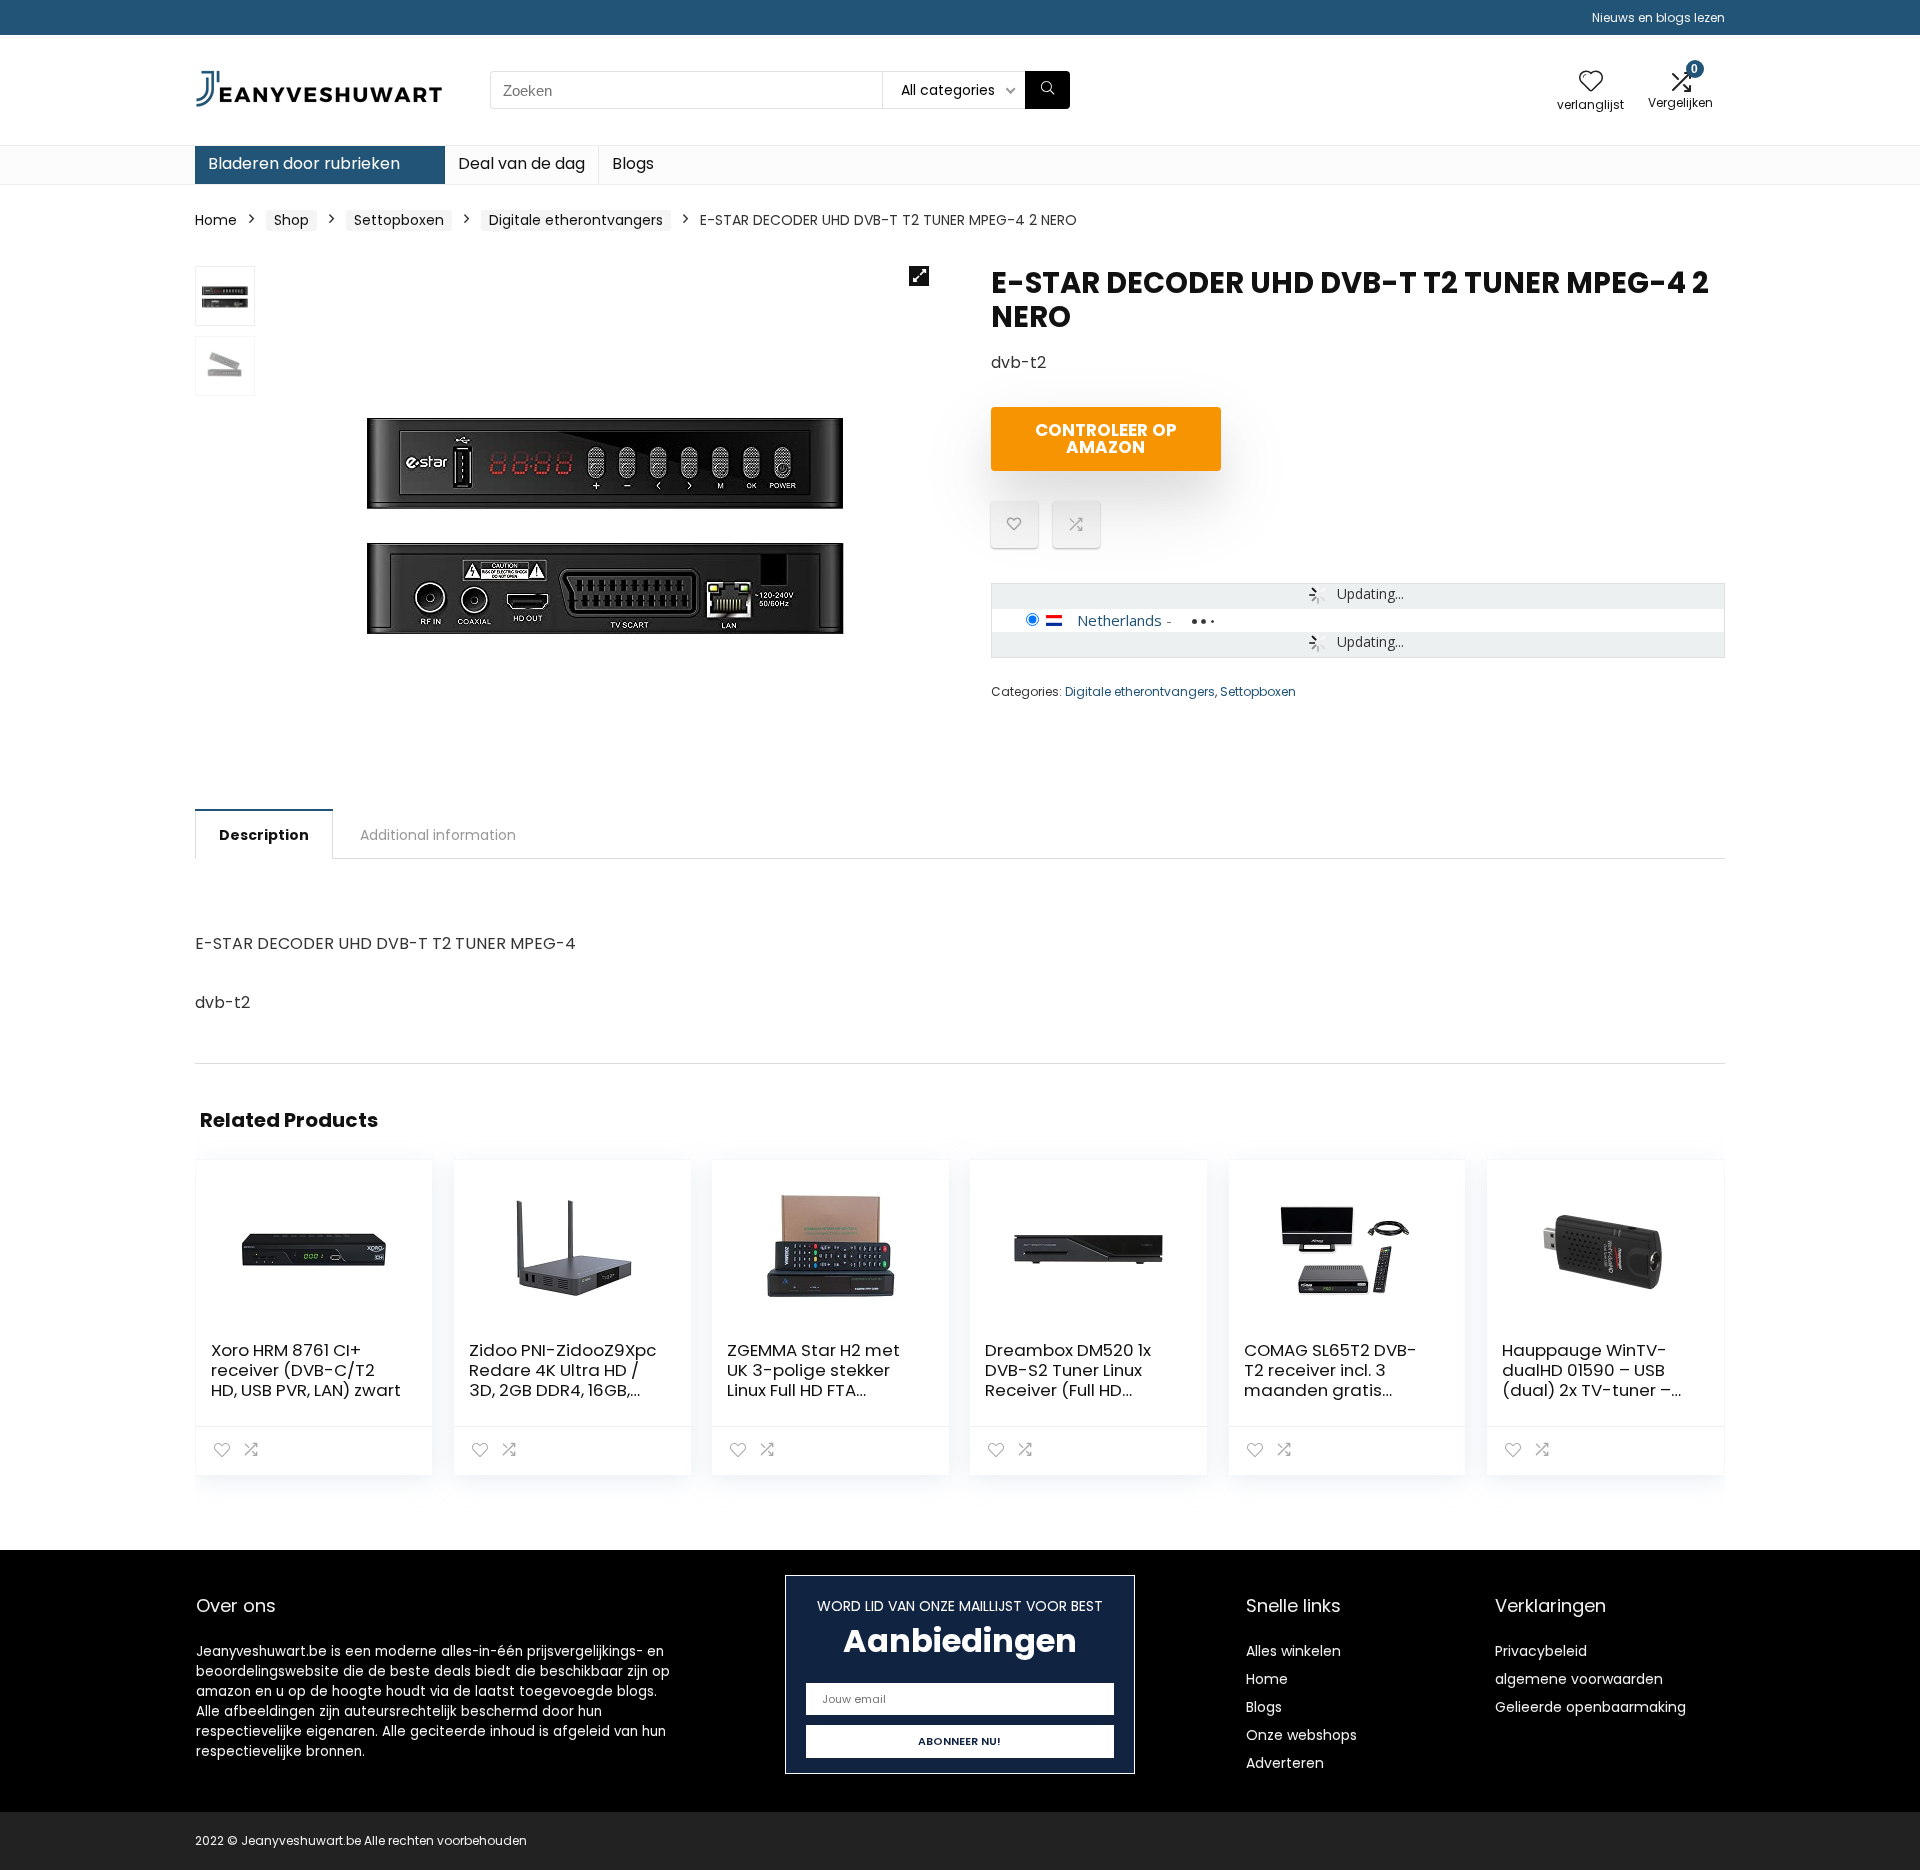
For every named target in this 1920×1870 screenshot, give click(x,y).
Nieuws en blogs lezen (1658, 17)
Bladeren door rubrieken (304, 163)
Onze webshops (1301, 1735)
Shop (291, 220)
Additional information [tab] (438, 835)
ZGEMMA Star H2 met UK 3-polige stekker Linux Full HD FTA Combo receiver (813, 1380)
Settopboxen (399, 220)
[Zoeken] (1047, 90)
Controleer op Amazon (1106, 438)
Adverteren (1285, 1763)
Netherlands (1119, 620)
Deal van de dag (521, 163)
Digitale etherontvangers (576, 220)
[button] (919, 276)
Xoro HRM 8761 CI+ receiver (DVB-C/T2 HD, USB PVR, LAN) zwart (306, 1370)
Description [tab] (264, 835)
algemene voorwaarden (1579, 1679)
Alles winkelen (1293, 1651)
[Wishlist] (1591, 82)
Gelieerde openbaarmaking (1590, 1707)
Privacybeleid (1541, 1651)
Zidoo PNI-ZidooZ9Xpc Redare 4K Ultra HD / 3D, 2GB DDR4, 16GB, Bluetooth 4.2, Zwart (562, 1380)
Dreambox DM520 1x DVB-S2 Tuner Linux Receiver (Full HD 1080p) (1068, 1380)
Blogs (633, 163)
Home (216, 220)
